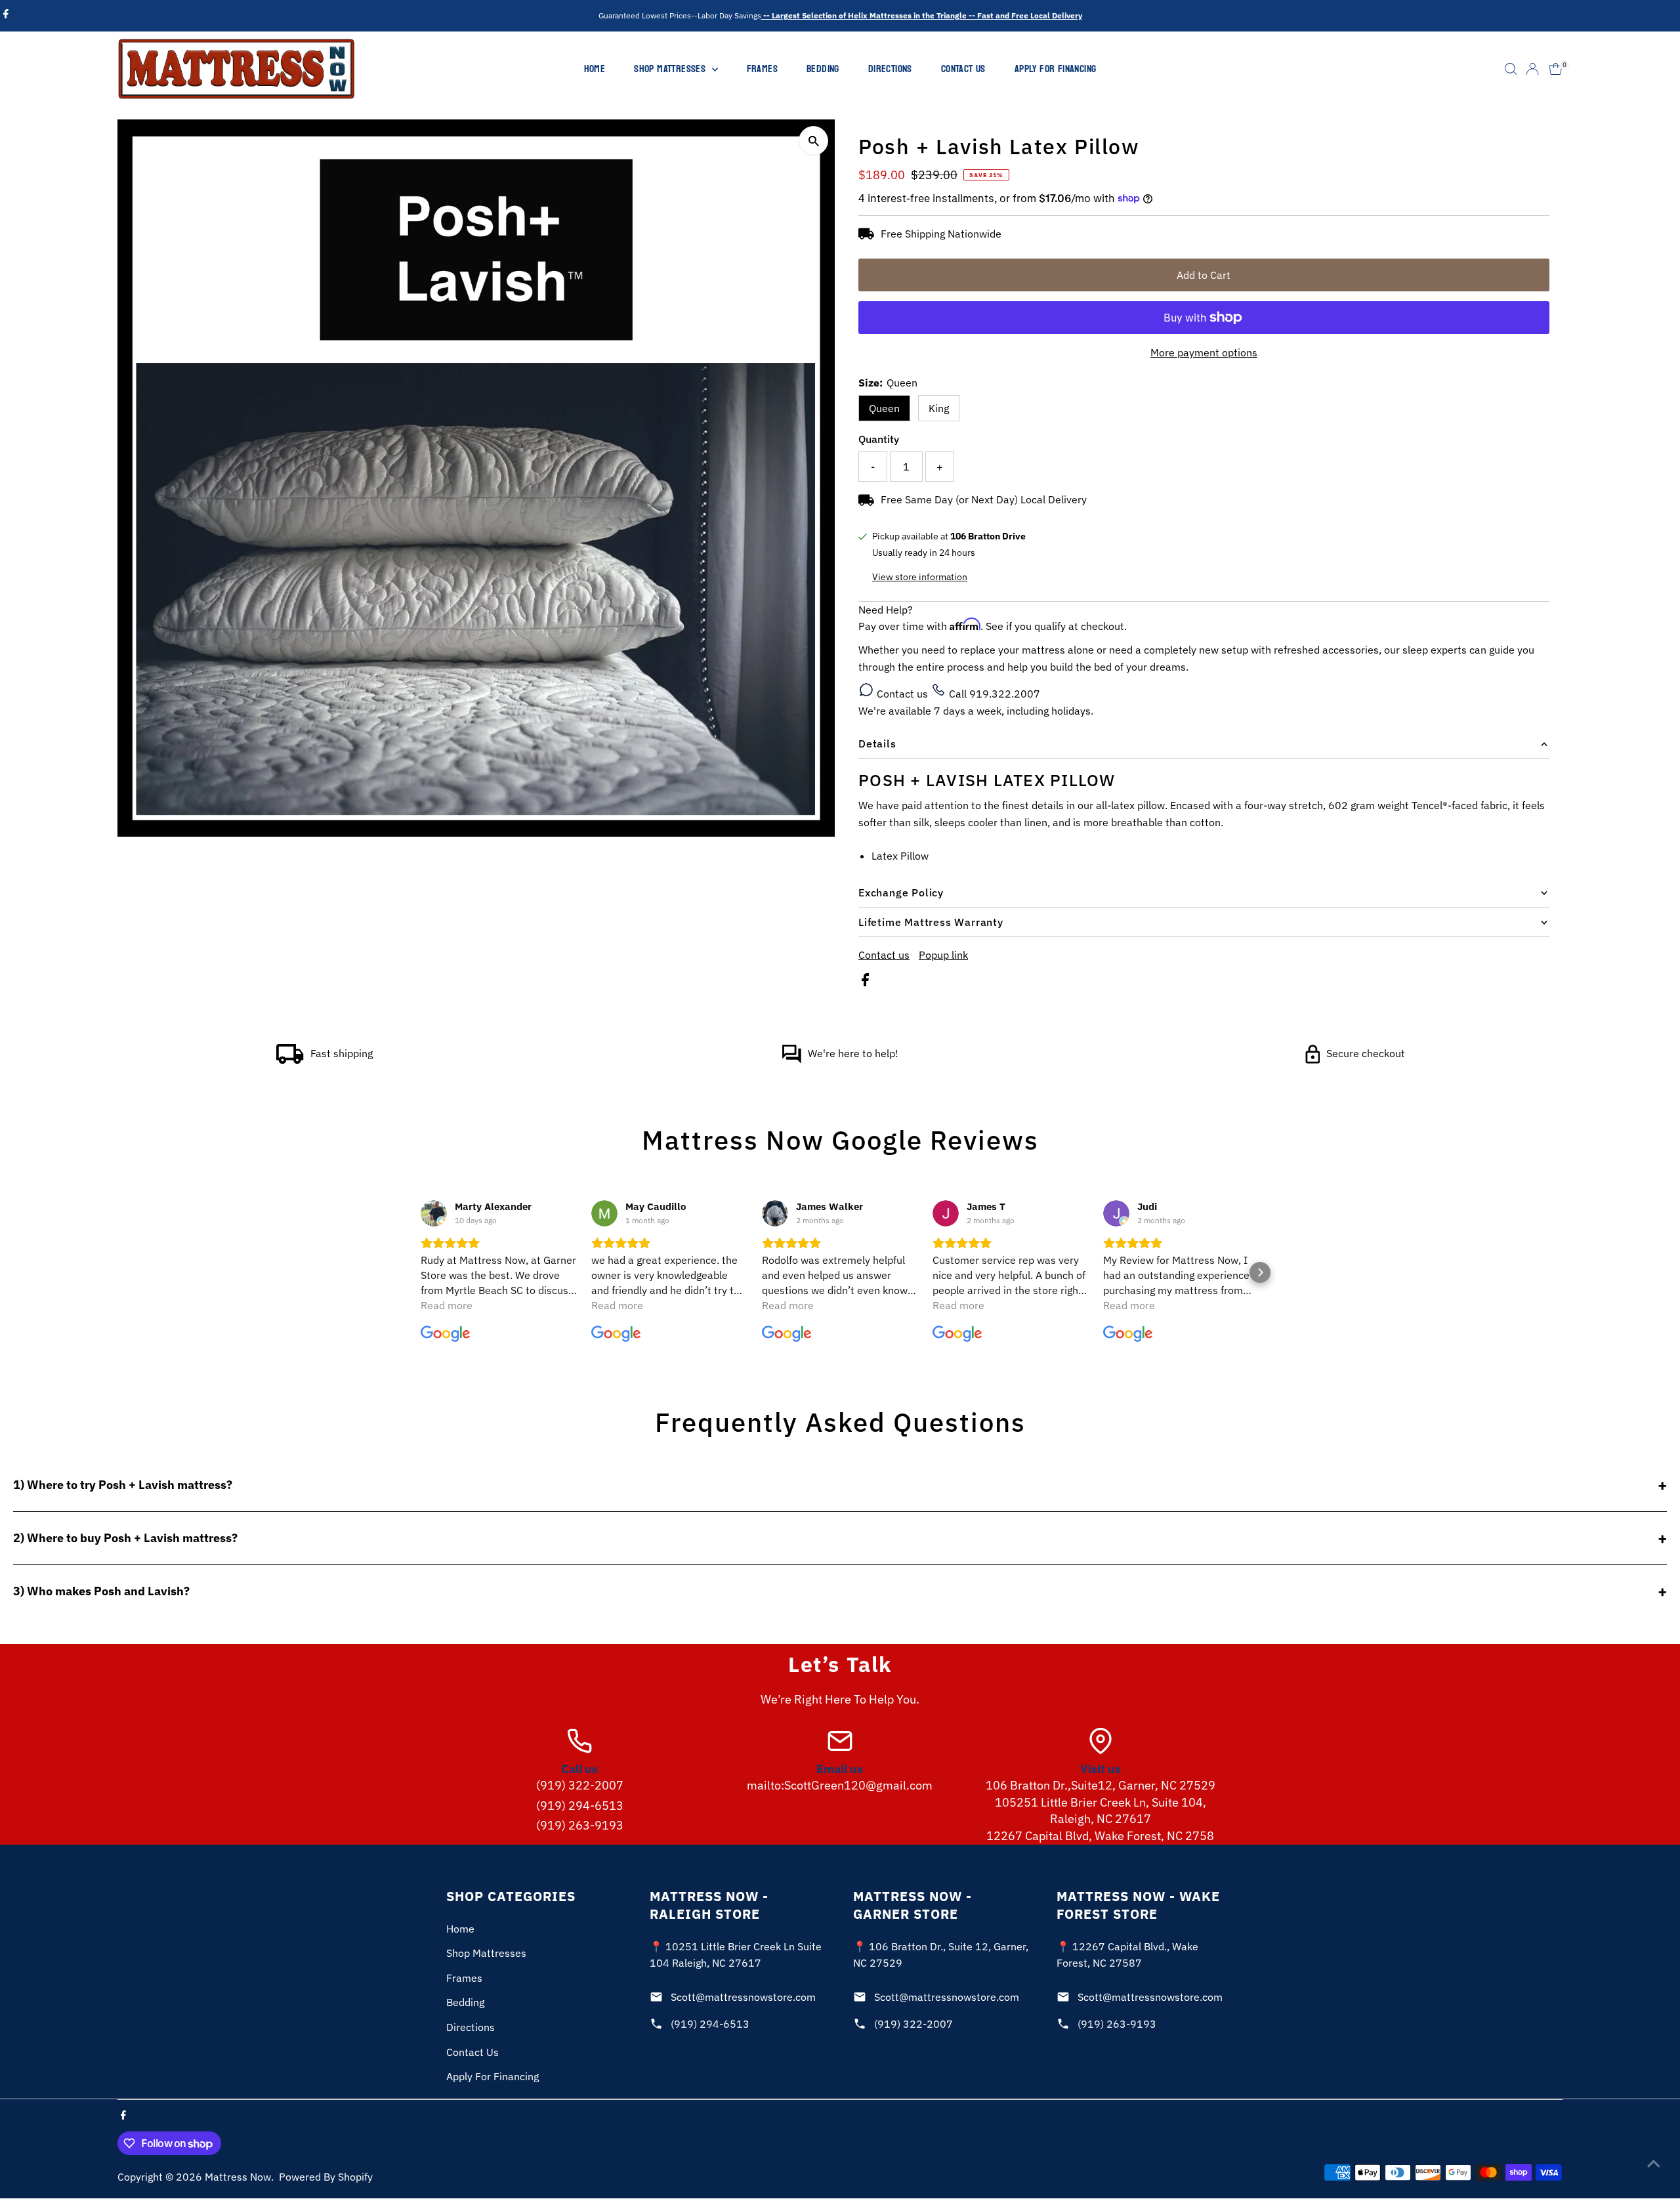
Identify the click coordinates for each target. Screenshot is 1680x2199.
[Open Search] (1511, 69)
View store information (920, 577)
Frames (762, 69)
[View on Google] (434, 1213)
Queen (884, 408)
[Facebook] (6, 16)
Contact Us (963, 69)
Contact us (902, 694)
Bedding (823, 69)
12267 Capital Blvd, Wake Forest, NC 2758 (1100, 1836)
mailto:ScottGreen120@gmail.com (840, 1785)
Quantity (879, 439)
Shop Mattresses (671, 69)
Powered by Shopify (326, 2177)
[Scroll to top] (1654, 2163)
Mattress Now (238, 2177)
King (939, 408)
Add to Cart (1204, 275)
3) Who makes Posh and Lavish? (101, 1591)
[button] (420, 1272)
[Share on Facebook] (865, 982)
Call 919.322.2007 (993, 694)
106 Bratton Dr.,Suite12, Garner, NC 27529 (1101, 1785)
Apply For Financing (1056, 69)
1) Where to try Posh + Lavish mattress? (123, 1485)
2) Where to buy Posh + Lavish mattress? (125, 1538)
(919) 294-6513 (580, 1806)
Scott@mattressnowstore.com (743, 1997)
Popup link (943, 955)
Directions (890, 69)
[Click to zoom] (813, 141)
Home (595, 69)
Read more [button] (447, 1305)
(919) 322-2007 (580, 1785)
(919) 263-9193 (580, 1825)
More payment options (1204, 352)
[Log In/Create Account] (1532, 69)
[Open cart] (1556, 69)
